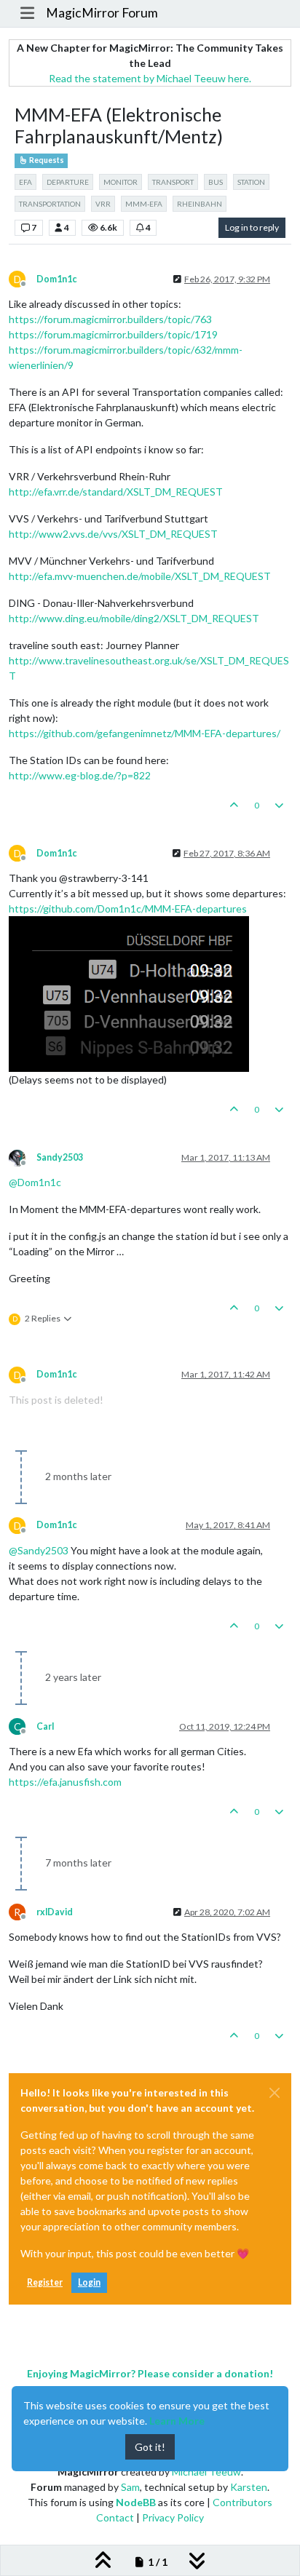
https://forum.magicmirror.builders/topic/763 (110, 319)
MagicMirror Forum (102, 13)
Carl (45, 1726)
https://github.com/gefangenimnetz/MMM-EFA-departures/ (145, 733)
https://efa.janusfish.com (65, 1782)
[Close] (275, 2093)
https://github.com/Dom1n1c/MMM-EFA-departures (128, 909)
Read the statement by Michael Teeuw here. (150, 78)
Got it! (150, 2447)
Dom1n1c (56, 279)
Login (89, 2282)
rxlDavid (55, 1912)
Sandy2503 (60, 1157)
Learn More (177, 2421)
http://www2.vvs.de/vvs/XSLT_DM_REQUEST (113, 534)
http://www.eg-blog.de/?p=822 (80, 775)
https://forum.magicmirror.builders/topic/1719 (113, 334)
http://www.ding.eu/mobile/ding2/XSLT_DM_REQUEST (134, 618)
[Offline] (23, 1157)
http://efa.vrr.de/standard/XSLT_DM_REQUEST (116, 492)
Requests (46, 160)
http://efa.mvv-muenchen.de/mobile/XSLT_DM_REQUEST (140, 576)
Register (45, 2282)
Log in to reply (252, 227)
